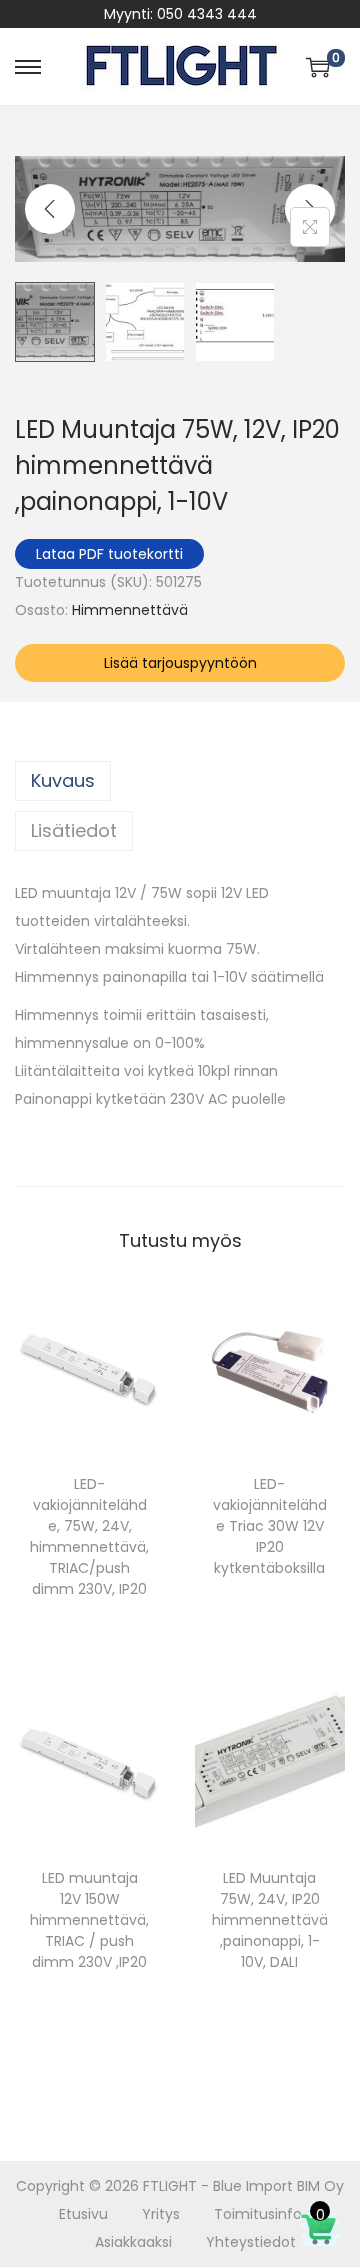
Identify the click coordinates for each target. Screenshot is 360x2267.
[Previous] (50, 209)
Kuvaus (63, 780)
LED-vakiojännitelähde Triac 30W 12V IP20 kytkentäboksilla (270, 1526)
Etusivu (83, 2214)
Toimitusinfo (258, 2214)
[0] (318, 67)
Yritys (161, 2214)
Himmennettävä (130, 610)
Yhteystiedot (251, 2242)
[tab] (180, 781)
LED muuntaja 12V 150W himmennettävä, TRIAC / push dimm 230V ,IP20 (89, 1920)
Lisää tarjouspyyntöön (180, 663)
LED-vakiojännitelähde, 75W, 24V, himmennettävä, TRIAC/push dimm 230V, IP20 (89, 1536)
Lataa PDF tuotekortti (109, 554)
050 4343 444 (207, 14)
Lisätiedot (74, 830)
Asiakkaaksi (133, 2242)
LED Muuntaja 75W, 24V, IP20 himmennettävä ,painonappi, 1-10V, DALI (270, 1920)
